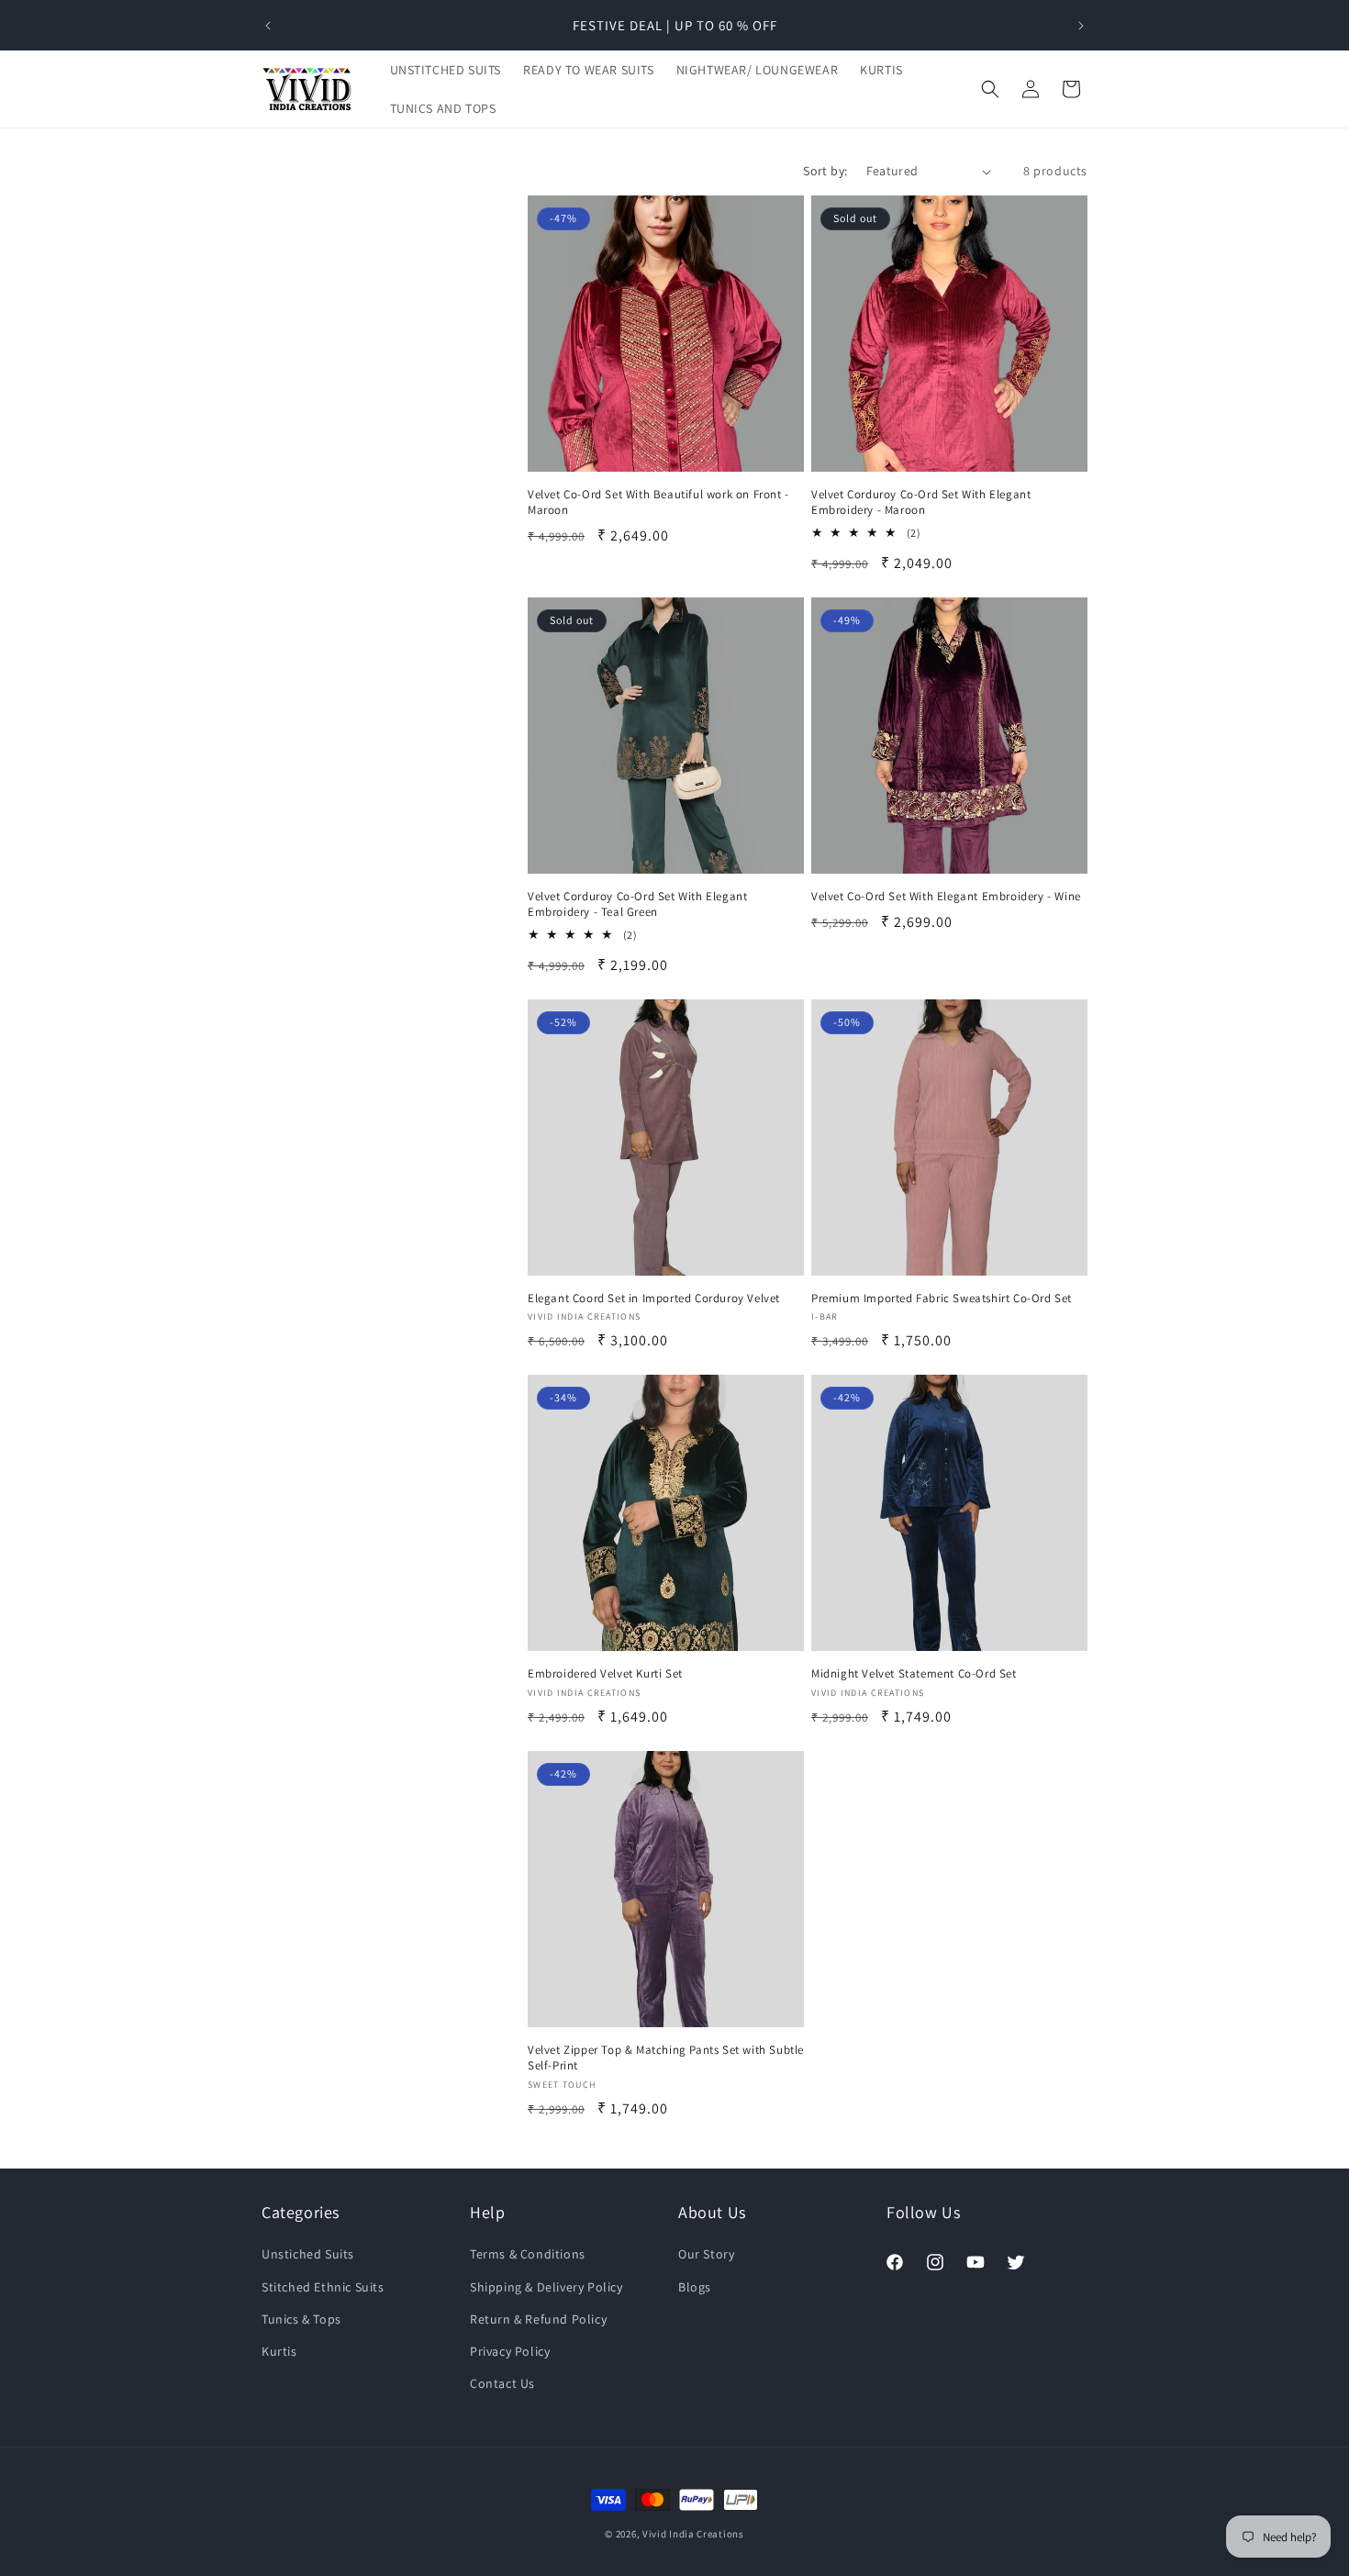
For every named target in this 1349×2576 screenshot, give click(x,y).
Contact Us (502, 2383)
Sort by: (825, 171)
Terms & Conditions (528, 2255)
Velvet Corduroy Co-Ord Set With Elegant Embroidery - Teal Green (637, 904)
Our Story (706, 2255)
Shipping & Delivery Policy (546, 2287)
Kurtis (279, 2351)
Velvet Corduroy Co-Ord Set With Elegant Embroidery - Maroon (921, 502)
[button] (990, 89)
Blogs (695, 2287)
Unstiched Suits (308, 2255)
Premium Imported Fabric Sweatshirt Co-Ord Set (942, 1299)
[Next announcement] (1081, 26)
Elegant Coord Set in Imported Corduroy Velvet (654, 1299)
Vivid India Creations (693, 2534)
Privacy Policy (510, 2351)
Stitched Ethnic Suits (323, 2287)
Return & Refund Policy (538, 2319)
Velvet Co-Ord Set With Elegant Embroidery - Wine (946, 897)
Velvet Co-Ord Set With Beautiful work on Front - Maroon (658, 502)
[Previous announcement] (268, 26)
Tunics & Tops (301, 2319)
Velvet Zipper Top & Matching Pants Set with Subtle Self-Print (666, 2058)
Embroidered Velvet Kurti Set (605, 1674)
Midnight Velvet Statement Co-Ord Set (914, 1674)
